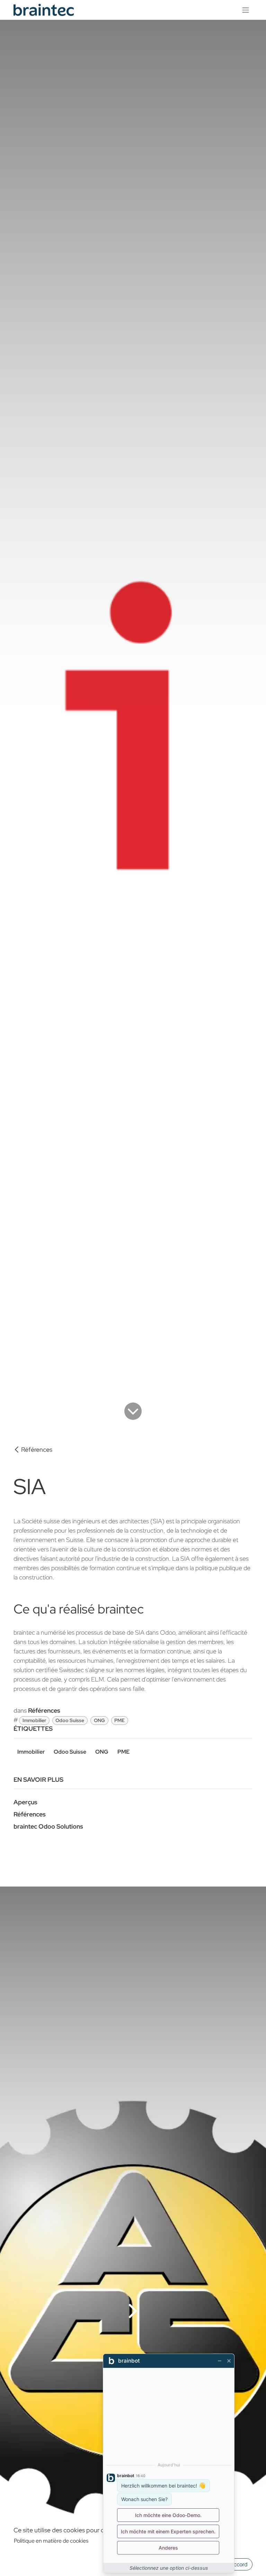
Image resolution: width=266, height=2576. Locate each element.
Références (37, 1450)
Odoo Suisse (70, 1720)
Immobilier (34, 1720)
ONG (99, 1720)
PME (119, 1720)
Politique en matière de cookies (51, 2541)
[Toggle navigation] (246, 10)
